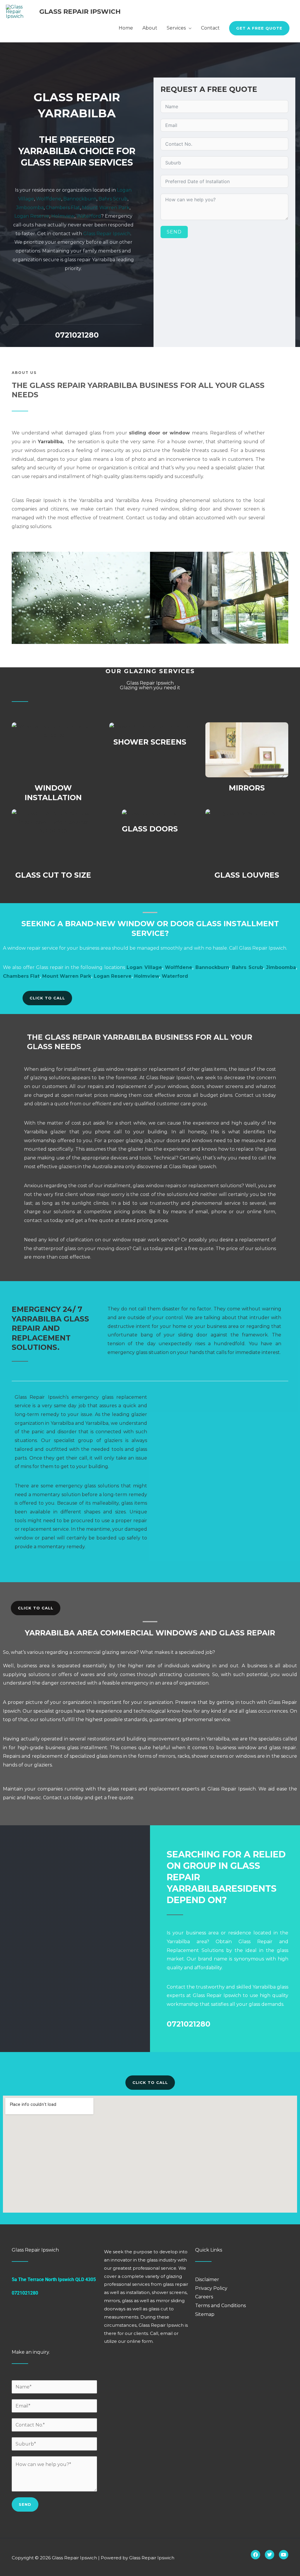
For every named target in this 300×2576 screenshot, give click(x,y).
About (150, 28)
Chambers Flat (63, 208)
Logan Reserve (32, 216)
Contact (210, 28)
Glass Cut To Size (53, 875)
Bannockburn (80, 199)
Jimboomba (30, 208)
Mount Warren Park (106, 208)
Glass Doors (150, 829)
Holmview (63, 216)
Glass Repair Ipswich (80, 12)
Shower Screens (150, 742)
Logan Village (144, 967)
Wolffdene (49, 199)
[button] (259, 28)
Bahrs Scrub (113, 199)
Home (126, 28)
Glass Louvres (247, 875)
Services (176, 28)
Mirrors (247, 788)
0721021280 (77, 335)
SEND (174, 232)
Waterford (89, 216)
